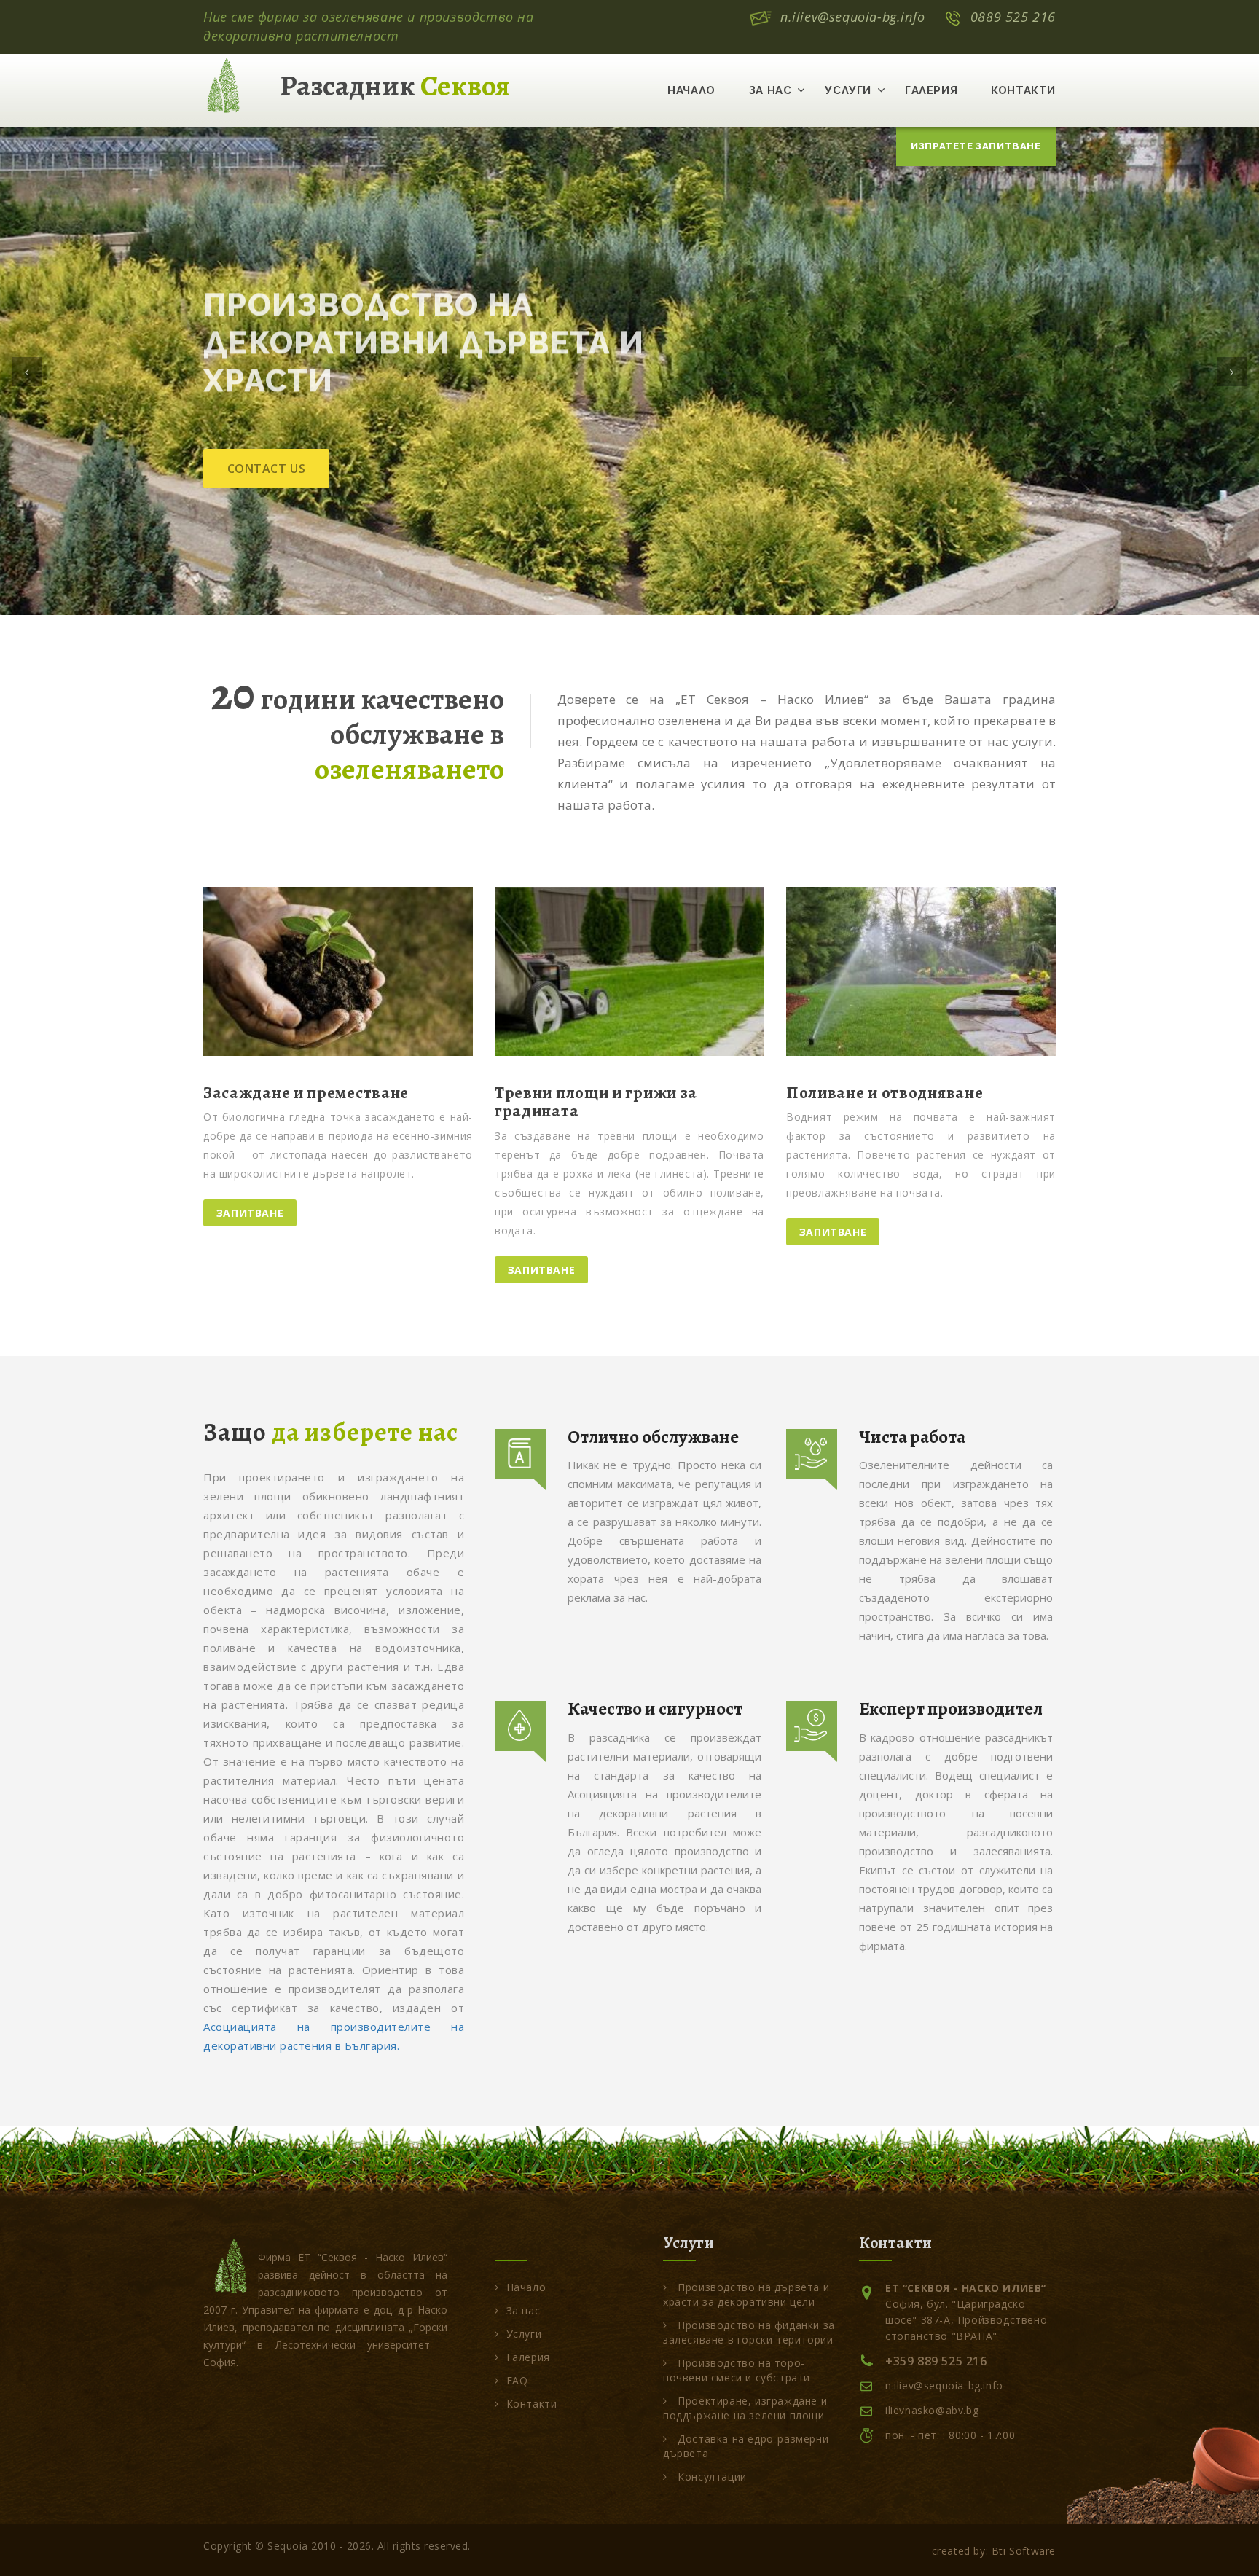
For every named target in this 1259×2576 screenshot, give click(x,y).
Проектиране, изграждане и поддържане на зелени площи (745, 2408)
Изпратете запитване (976, 146)
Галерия (931, 90)
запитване (250, 1213)
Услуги (848, 90)
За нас (770, 90)
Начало (691, 90)
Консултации (711, 2477)
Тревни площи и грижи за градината (596, 1102)
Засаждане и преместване (306, 1093)
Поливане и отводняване (885, 1093)
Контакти (1023, 90)
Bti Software (1024, 2551)
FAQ (517, 2380)
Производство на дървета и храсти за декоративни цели (746, 2294)
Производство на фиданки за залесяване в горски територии (749, 2332)
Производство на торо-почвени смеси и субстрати (737, 2370)
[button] (27, 372)
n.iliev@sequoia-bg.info (853, 17)
